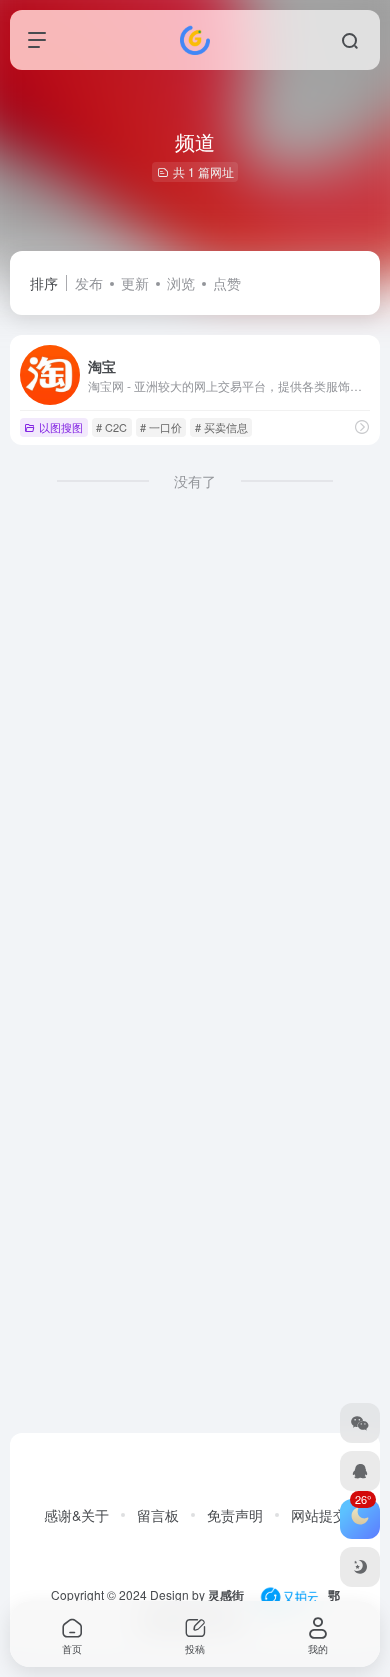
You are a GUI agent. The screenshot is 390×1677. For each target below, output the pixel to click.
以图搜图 (61, 427)
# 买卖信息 (221, 427)
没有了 (195, 481)
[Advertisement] (195, 753)
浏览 (181, 283)
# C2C (111, 427)
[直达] (362, 426)
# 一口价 (161, 427)
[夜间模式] (360, 1567)
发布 (89, 283)
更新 (135, 283)
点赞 (227, 283)
